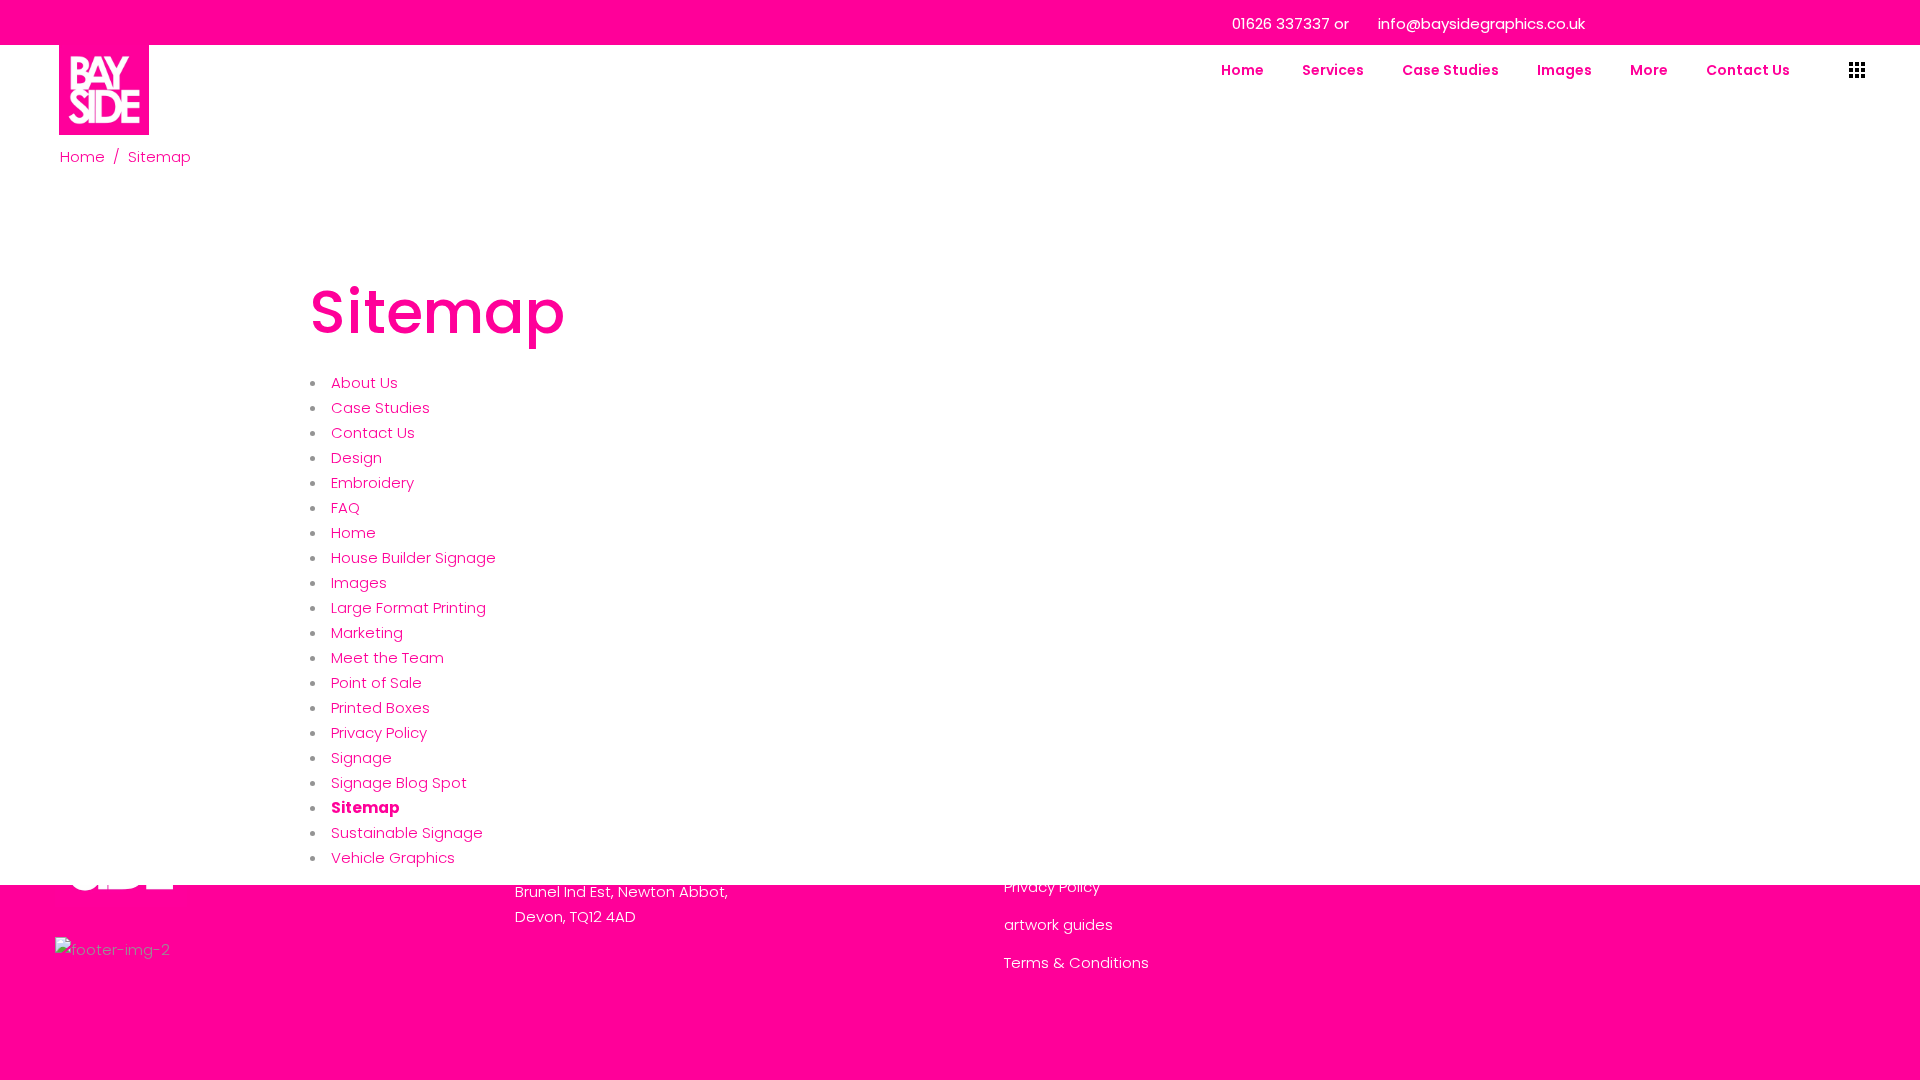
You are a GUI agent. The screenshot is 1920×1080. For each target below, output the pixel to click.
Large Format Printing (408, 607)
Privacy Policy (379, 732)
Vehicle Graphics (393, 857)
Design (356, 457)
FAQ (345, 507)
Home (82, 156)
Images (359, 582)
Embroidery (372, 482)
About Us (364, 382)
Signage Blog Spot (399, 782)
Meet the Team (387, 657)
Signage (361, 757)
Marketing (367, 632)
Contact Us (373, 432)
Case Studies (380, 407)
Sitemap (365, 807)
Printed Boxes (380, 707)
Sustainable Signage (407, 832)
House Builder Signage (413, 557)
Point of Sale (376, 682)
